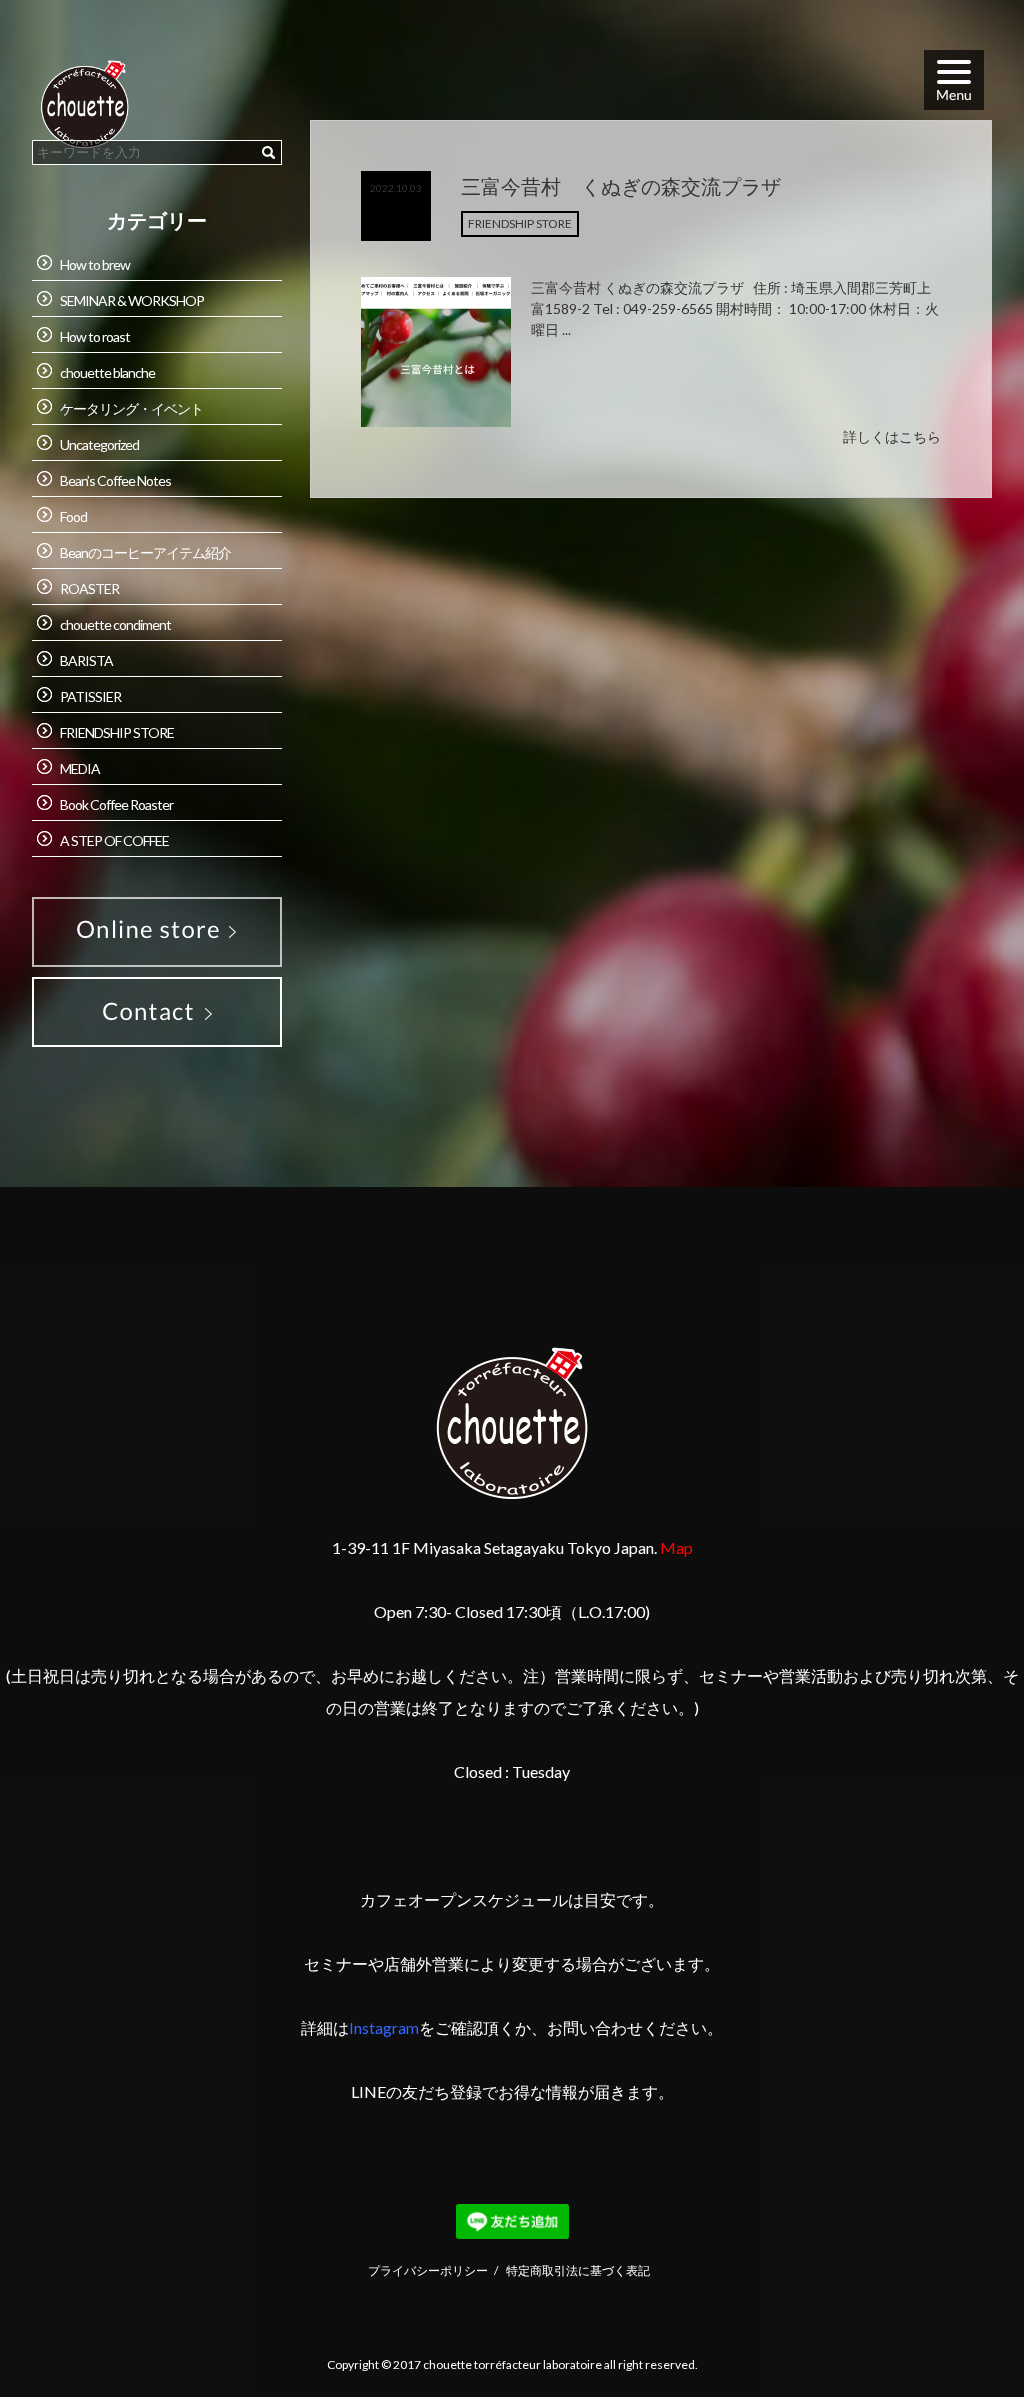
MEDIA (80, 768)
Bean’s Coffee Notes (115, 480)
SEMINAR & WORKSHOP (132, 300)
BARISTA (86, 660)
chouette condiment (115, 624)
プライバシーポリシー (428, 2270)
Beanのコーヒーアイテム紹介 (145, 552)
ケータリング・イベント (131, 408)
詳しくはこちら (892, 436)
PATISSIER (90, 696)
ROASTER (89, 588)
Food (73, 516)
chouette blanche (107, 372)
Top (960, 2333)
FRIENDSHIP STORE (520, 223)
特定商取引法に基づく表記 (578, 2270)
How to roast (95, 336)
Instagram (384, 2027)
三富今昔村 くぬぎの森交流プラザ (621, 186)
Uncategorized (99, 444)
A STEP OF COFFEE (114, 840)
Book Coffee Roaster (116, 804)
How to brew (95, 264)
